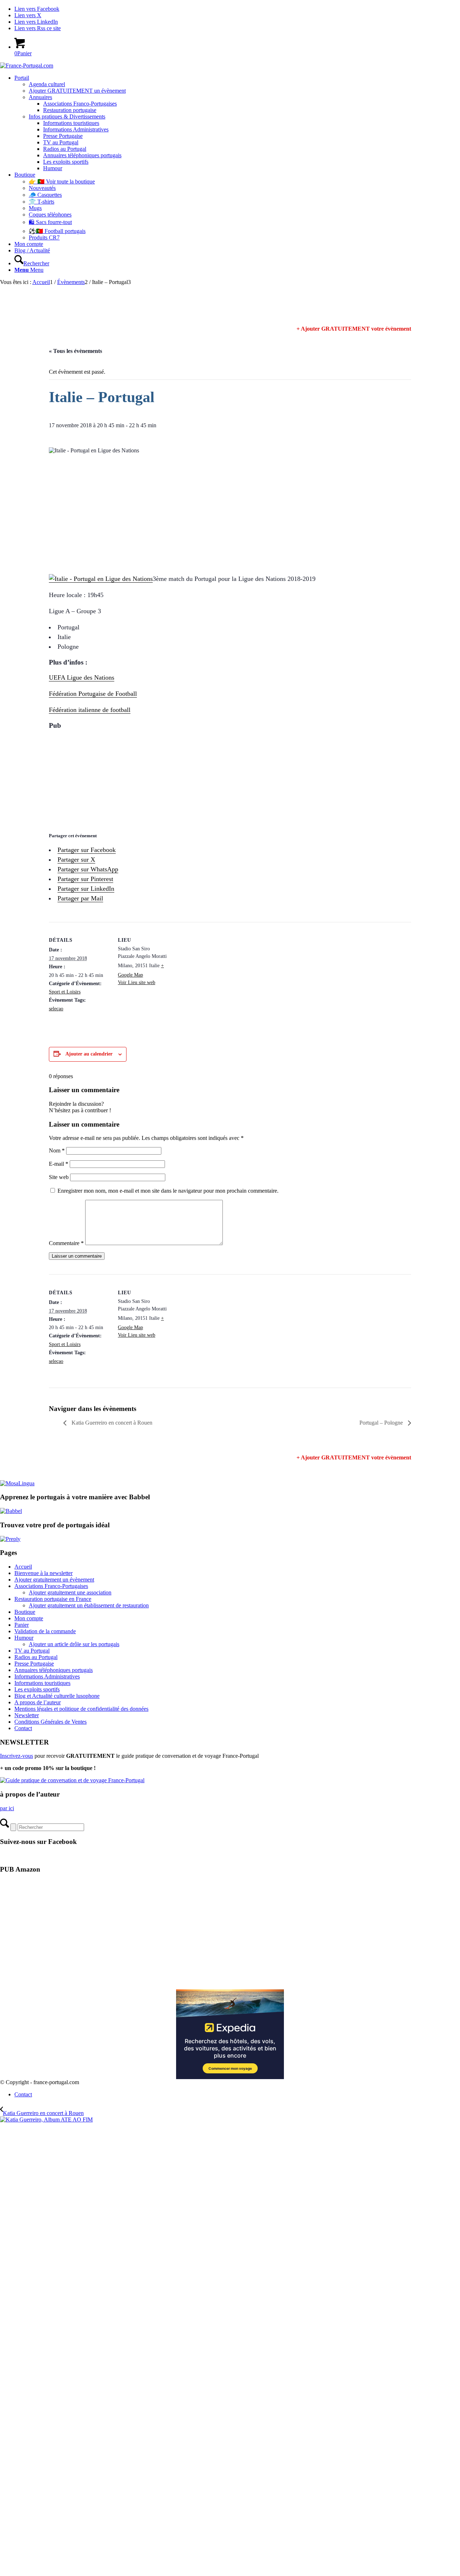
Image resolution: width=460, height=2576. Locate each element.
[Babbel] (11, 1511)
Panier (22, 1625)
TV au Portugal (32, 1651)
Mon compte (29, 1618)
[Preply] (10, 1539)
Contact (23, 1728)
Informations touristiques (42, 1683)
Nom (57, 1150)
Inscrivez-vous (17, 1756)
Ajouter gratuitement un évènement (54, 1580)
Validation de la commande (45, 1631)
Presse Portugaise (34, 1664)
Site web (59, 1177)
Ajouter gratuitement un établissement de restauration (89, 1605)
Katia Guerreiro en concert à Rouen (111, 1423)
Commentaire (66, 1243)
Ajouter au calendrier (89, 1054)
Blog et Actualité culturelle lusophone (57, 1696)
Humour (24, 1638)
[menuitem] (237, 123)
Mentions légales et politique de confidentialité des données (81, 1709)
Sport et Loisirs (65, 992)
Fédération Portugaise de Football (93, 694)
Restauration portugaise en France (53, 1599)
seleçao (56, 1009)
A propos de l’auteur (38, 1702)
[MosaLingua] (17, 1483)
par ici (7, 1808)
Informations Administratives (47, 1676)
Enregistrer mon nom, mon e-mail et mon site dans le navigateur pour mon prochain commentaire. (168, 1191)
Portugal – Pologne (382, 1423)
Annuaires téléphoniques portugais (54, 1670)
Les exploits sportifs (37, 1689)
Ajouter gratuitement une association (70, 1592)
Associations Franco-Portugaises (51, 1586)
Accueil (23, 1567)
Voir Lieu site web (137, 982)
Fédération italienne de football (90, 710)
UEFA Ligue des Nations (82, 677)
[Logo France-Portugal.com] (27, 66)
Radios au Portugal (36, 1657)
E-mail (59, 1164)
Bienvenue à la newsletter (43, 1573)
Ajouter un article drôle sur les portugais (74, 1644)
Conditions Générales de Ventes (50, 1722)
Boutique (25, 1612)
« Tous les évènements (75, 351)
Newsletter (27, 1715)
